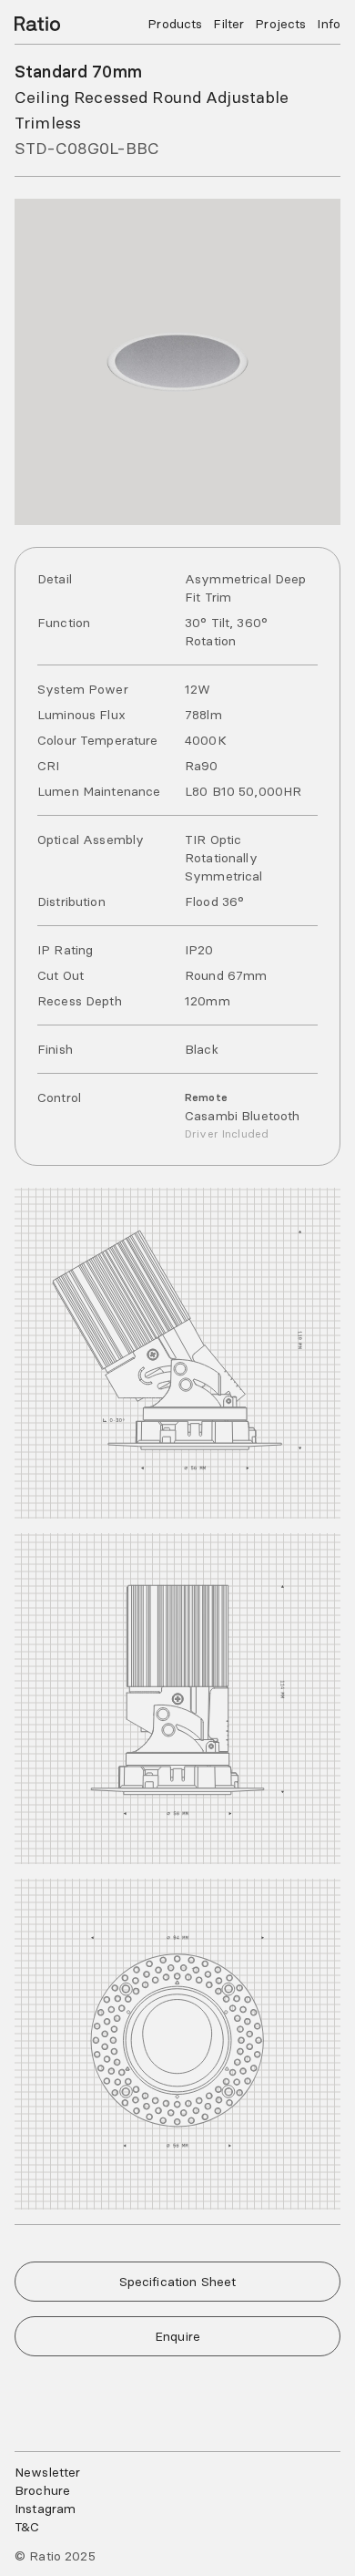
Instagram (45, 2509)
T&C (27, 2527)
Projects (280, 24)
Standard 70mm (78, 72)
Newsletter (47, 2472)
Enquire (177, 2336)
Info (329, 24)
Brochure (42, 2490)
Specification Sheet (178, 2282)
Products (175, 24)
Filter (228, 24)
